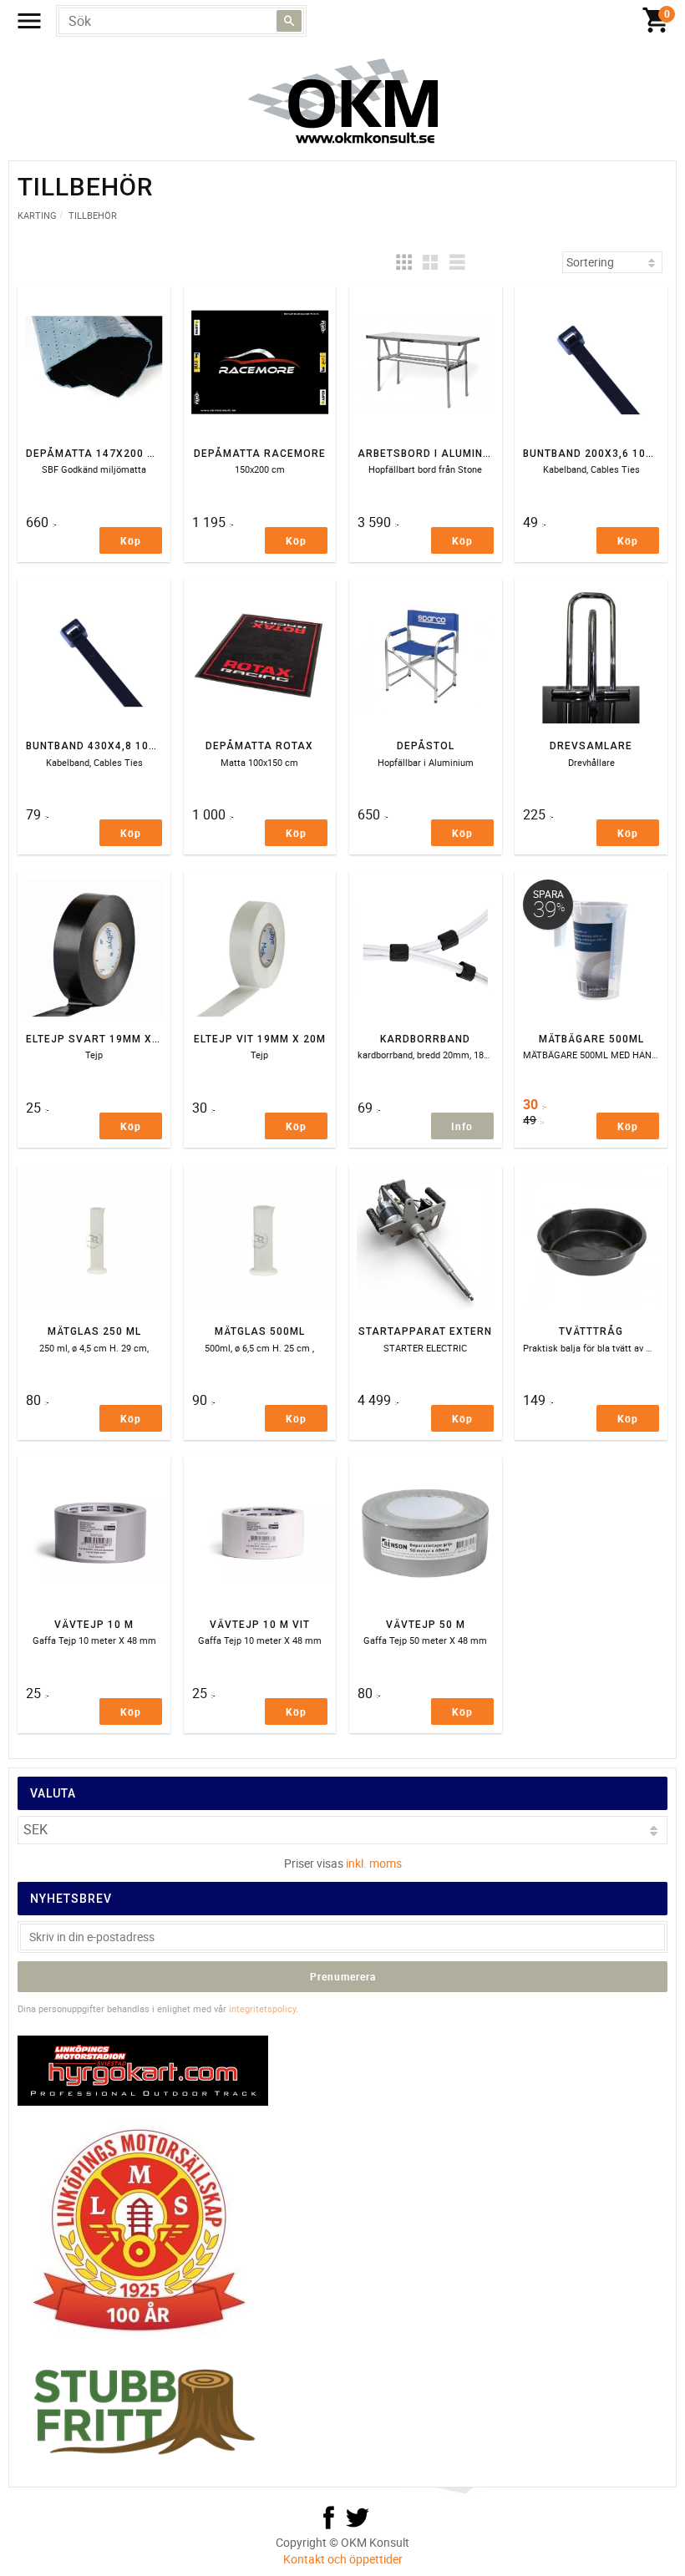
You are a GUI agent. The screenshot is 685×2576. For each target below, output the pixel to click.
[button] (403, 262)
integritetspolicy (262, 2008)
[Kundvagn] (656, 21)
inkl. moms (374, 1863)
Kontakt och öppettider (343, 2559)
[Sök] (289, 21)
